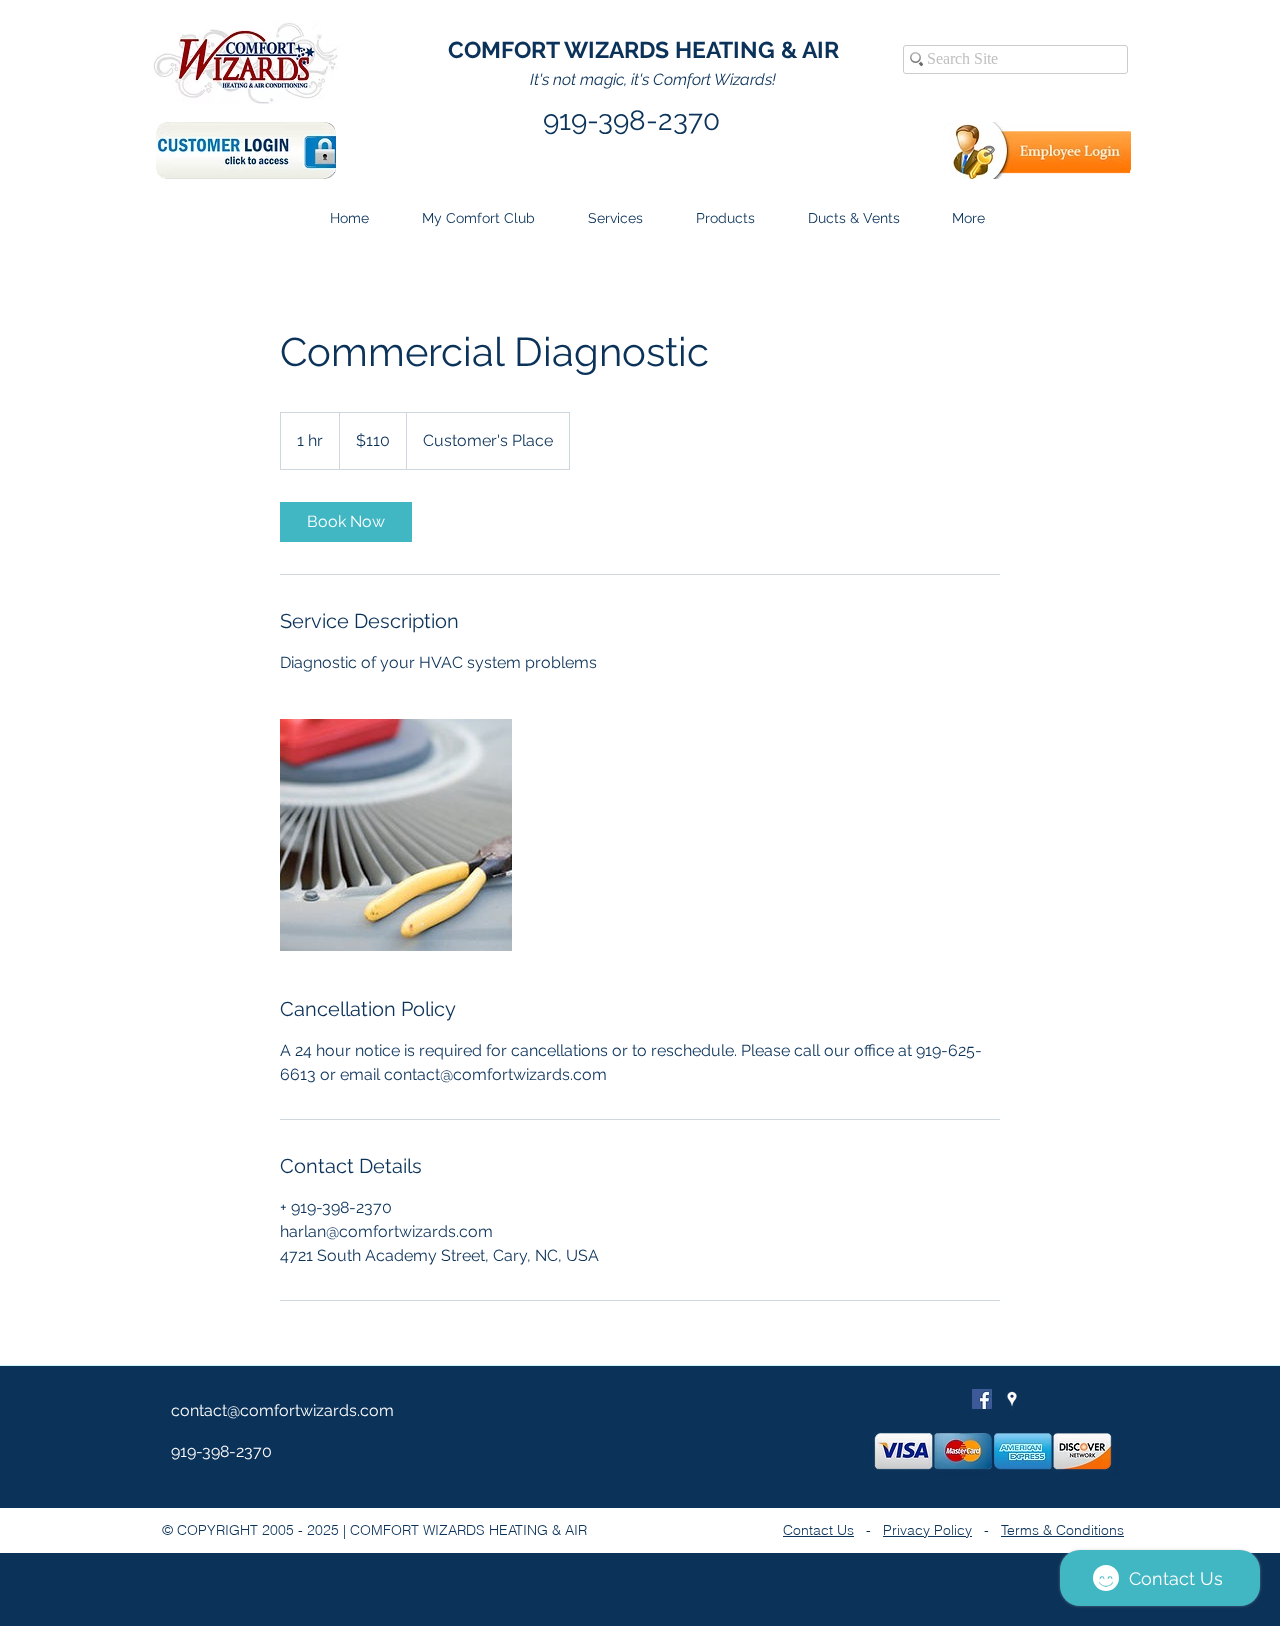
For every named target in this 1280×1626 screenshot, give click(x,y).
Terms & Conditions (1062, 1530)
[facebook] (982, 1399)
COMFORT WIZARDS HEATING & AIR (643, 49)
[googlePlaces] (1012, 1399)
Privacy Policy (927, 1530)
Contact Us (818, 1530)
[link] (346, 522)
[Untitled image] (396, 835)
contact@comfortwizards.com (282, 1410)
